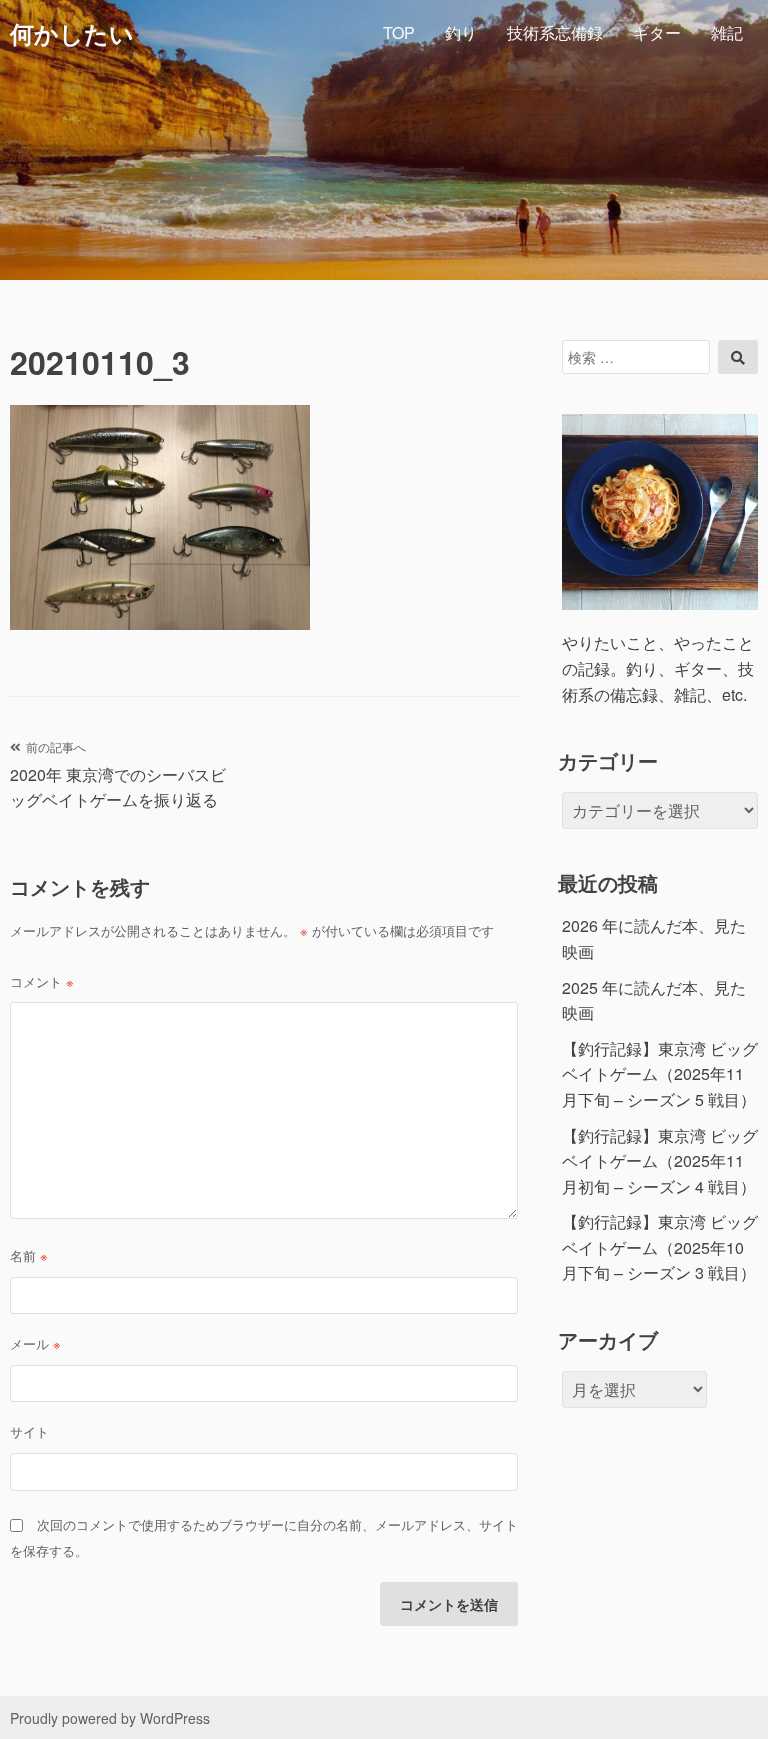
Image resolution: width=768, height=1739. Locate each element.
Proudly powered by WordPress (110, 1718)
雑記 (727, 32)
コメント (42, 981)
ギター (657, 32)
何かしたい (72, 33)
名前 (29, 1255)
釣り (461, 32)
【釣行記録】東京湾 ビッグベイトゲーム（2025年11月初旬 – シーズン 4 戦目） (660, 1161)
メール (35, 1343)
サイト (29, 1431)
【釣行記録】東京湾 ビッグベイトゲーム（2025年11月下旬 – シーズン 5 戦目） (660, 1074)
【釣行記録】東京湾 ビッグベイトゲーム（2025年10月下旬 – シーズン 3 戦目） (660, 1247)
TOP (399, 32)
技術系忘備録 (555, 32)
